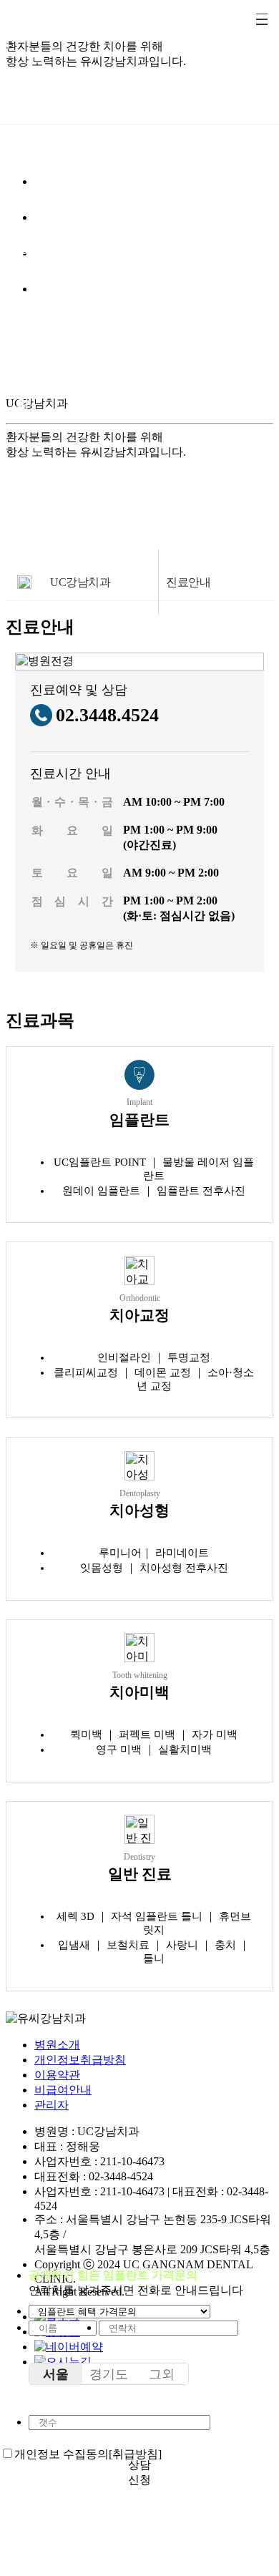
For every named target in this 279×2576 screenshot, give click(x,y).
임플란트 (23, 162)
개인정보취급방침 (80, 2060)
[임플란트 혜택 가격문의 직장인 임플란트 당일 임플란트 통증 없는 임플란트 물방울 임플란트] (119, 2311)
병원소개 (57, 2045)
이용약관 (57, 2075)
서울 (56, 2374)
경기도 (109, 2374)
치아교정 (23, 215)
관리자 (52, 2105)
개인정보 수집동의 (62, 2454)
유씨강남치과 (23, 110)
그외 (162, 2374)
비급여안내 (63, 2090)
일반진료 (23, 319)
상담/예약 (23, 371)
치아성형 (23, 267)
